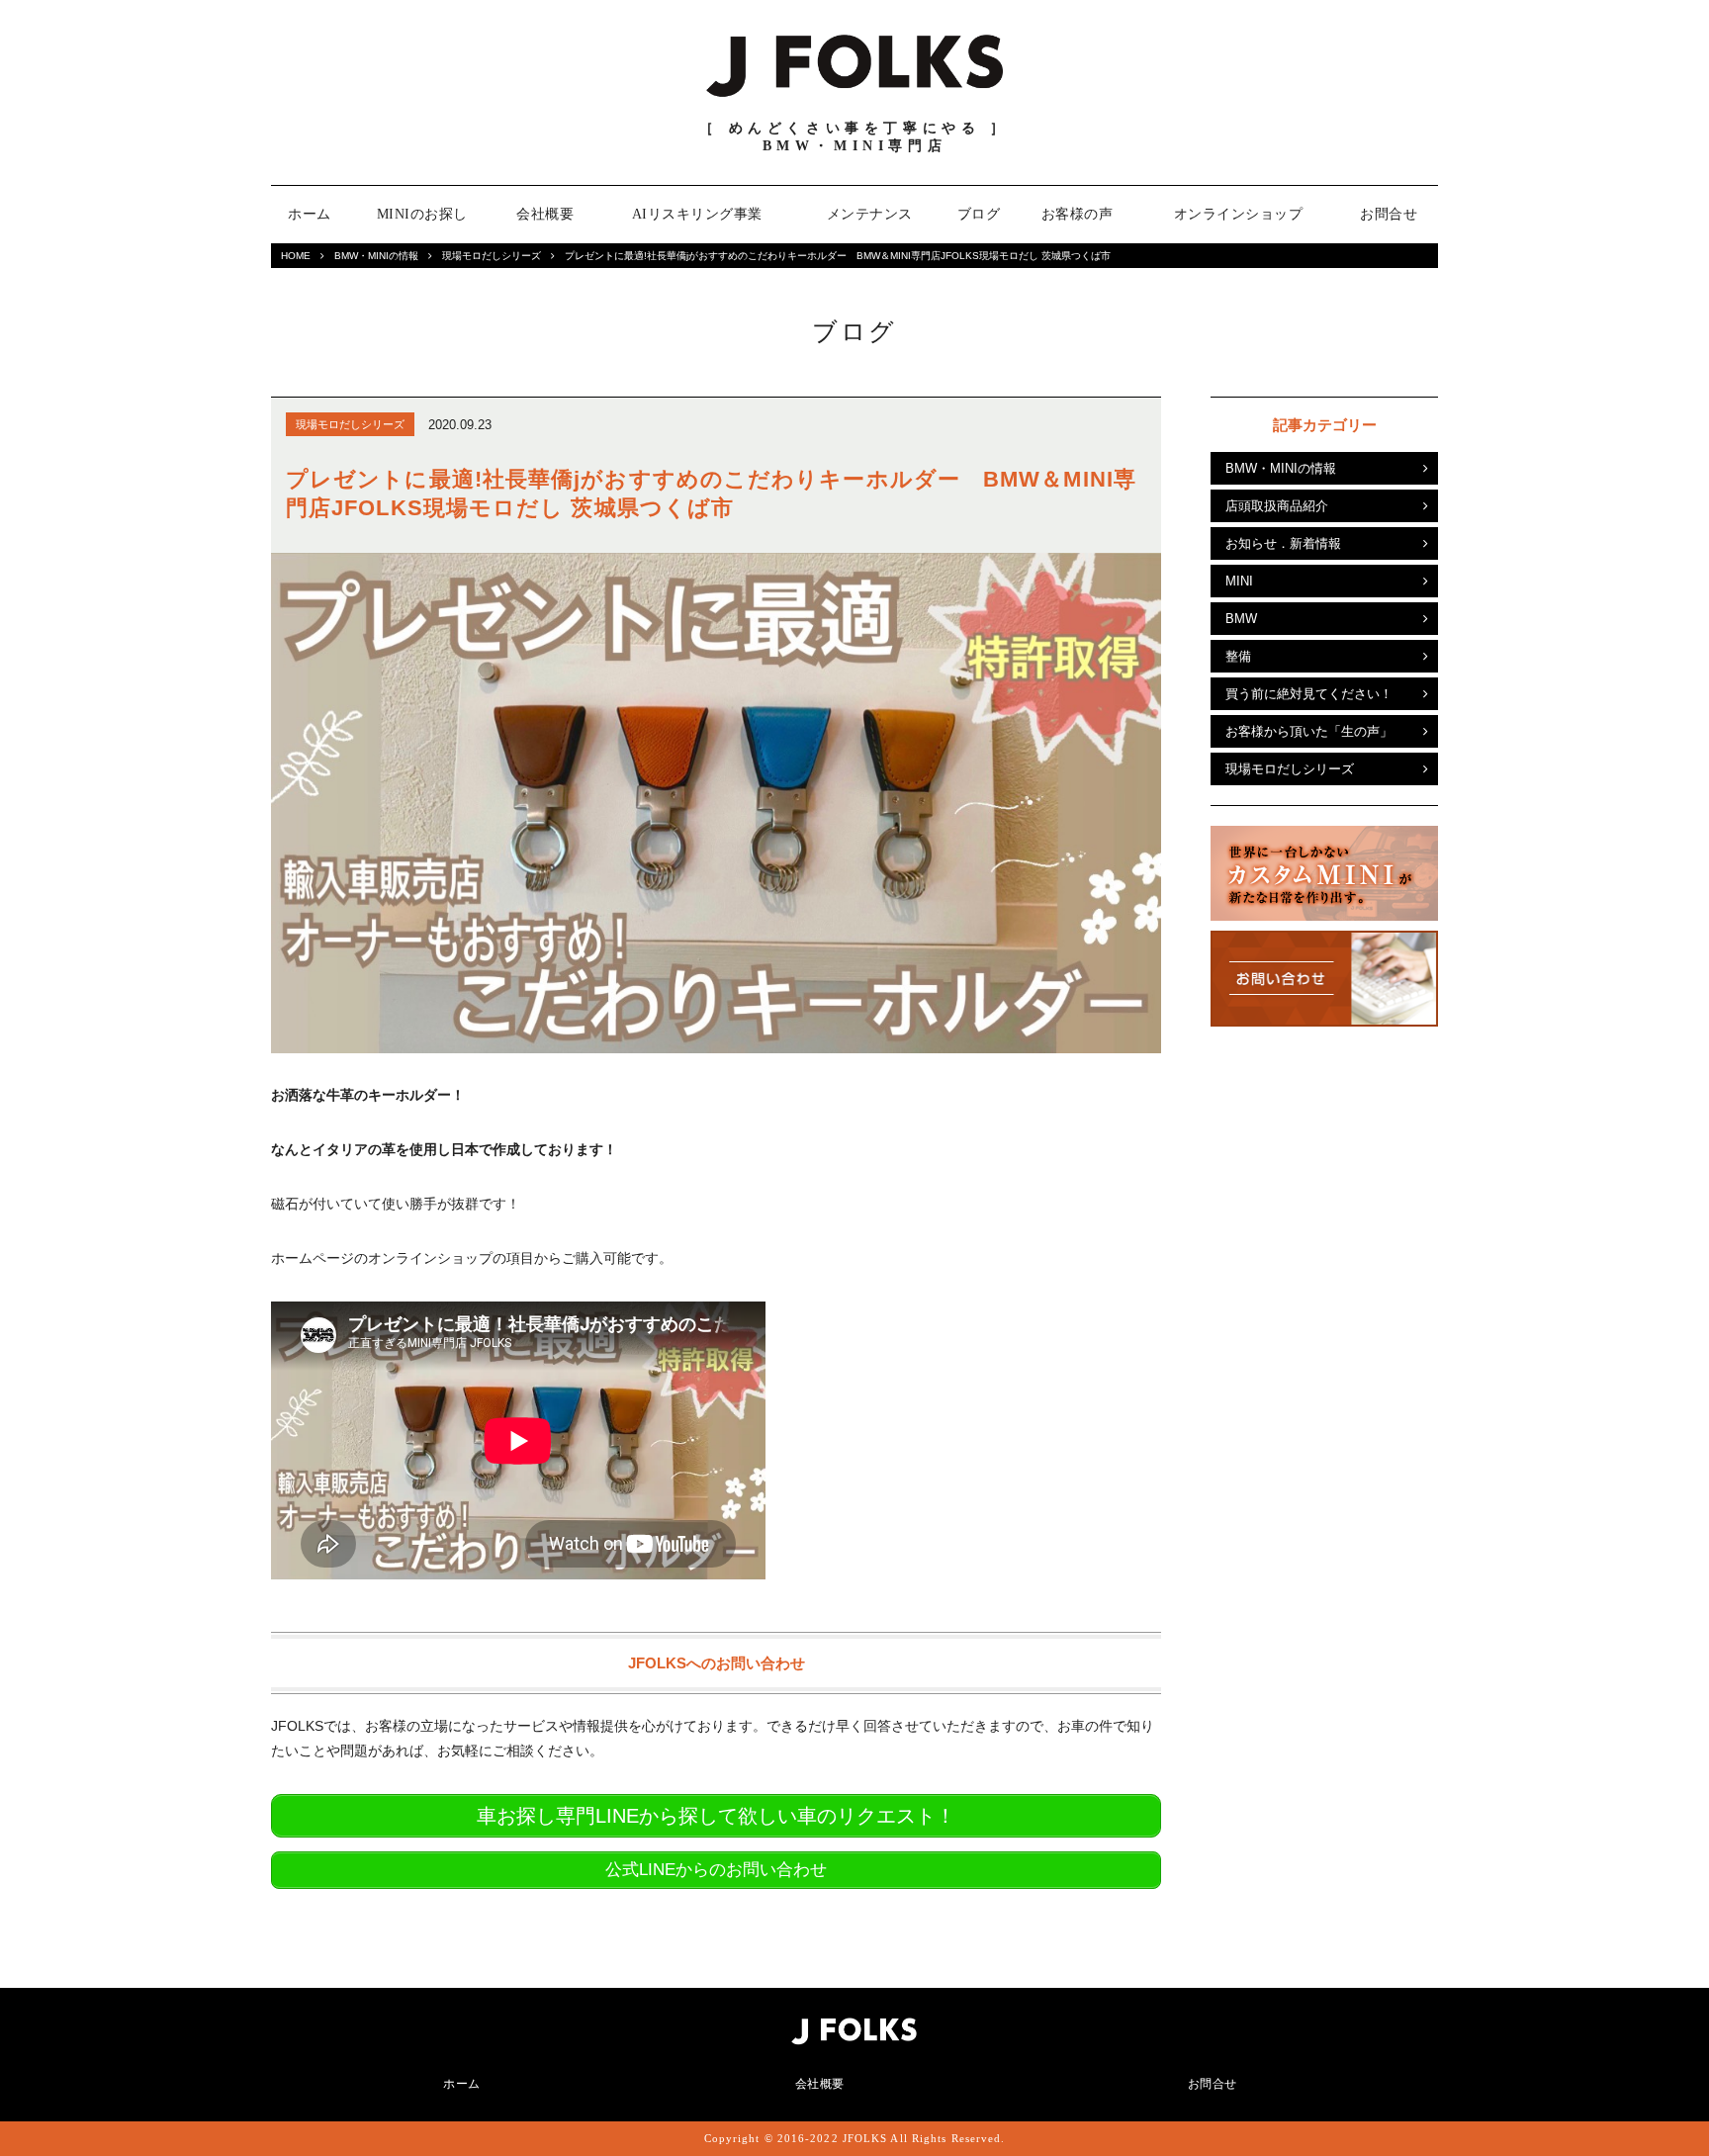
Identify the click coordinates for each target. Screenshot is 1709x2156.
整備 (1238, 656)
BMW (1241, 619)
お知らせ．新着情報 (1283, 543)
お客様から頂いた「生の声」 (1309, 731)
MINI (1239, 581)
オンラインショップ (1239, 214)
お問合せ (1389, 214)
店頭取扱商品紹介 (1277, 506)
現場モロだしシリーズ (492, 256)
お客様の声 (1078, 214)
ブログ (979, 214)
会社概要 (545, 214)
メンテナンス (870, 214)
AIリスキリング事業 (697, 214)
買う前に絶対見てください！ (1309, 694)
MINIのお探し (422, 214)
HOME (296, 256)
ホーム (310, 214)
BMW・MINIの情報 (376, 256)
